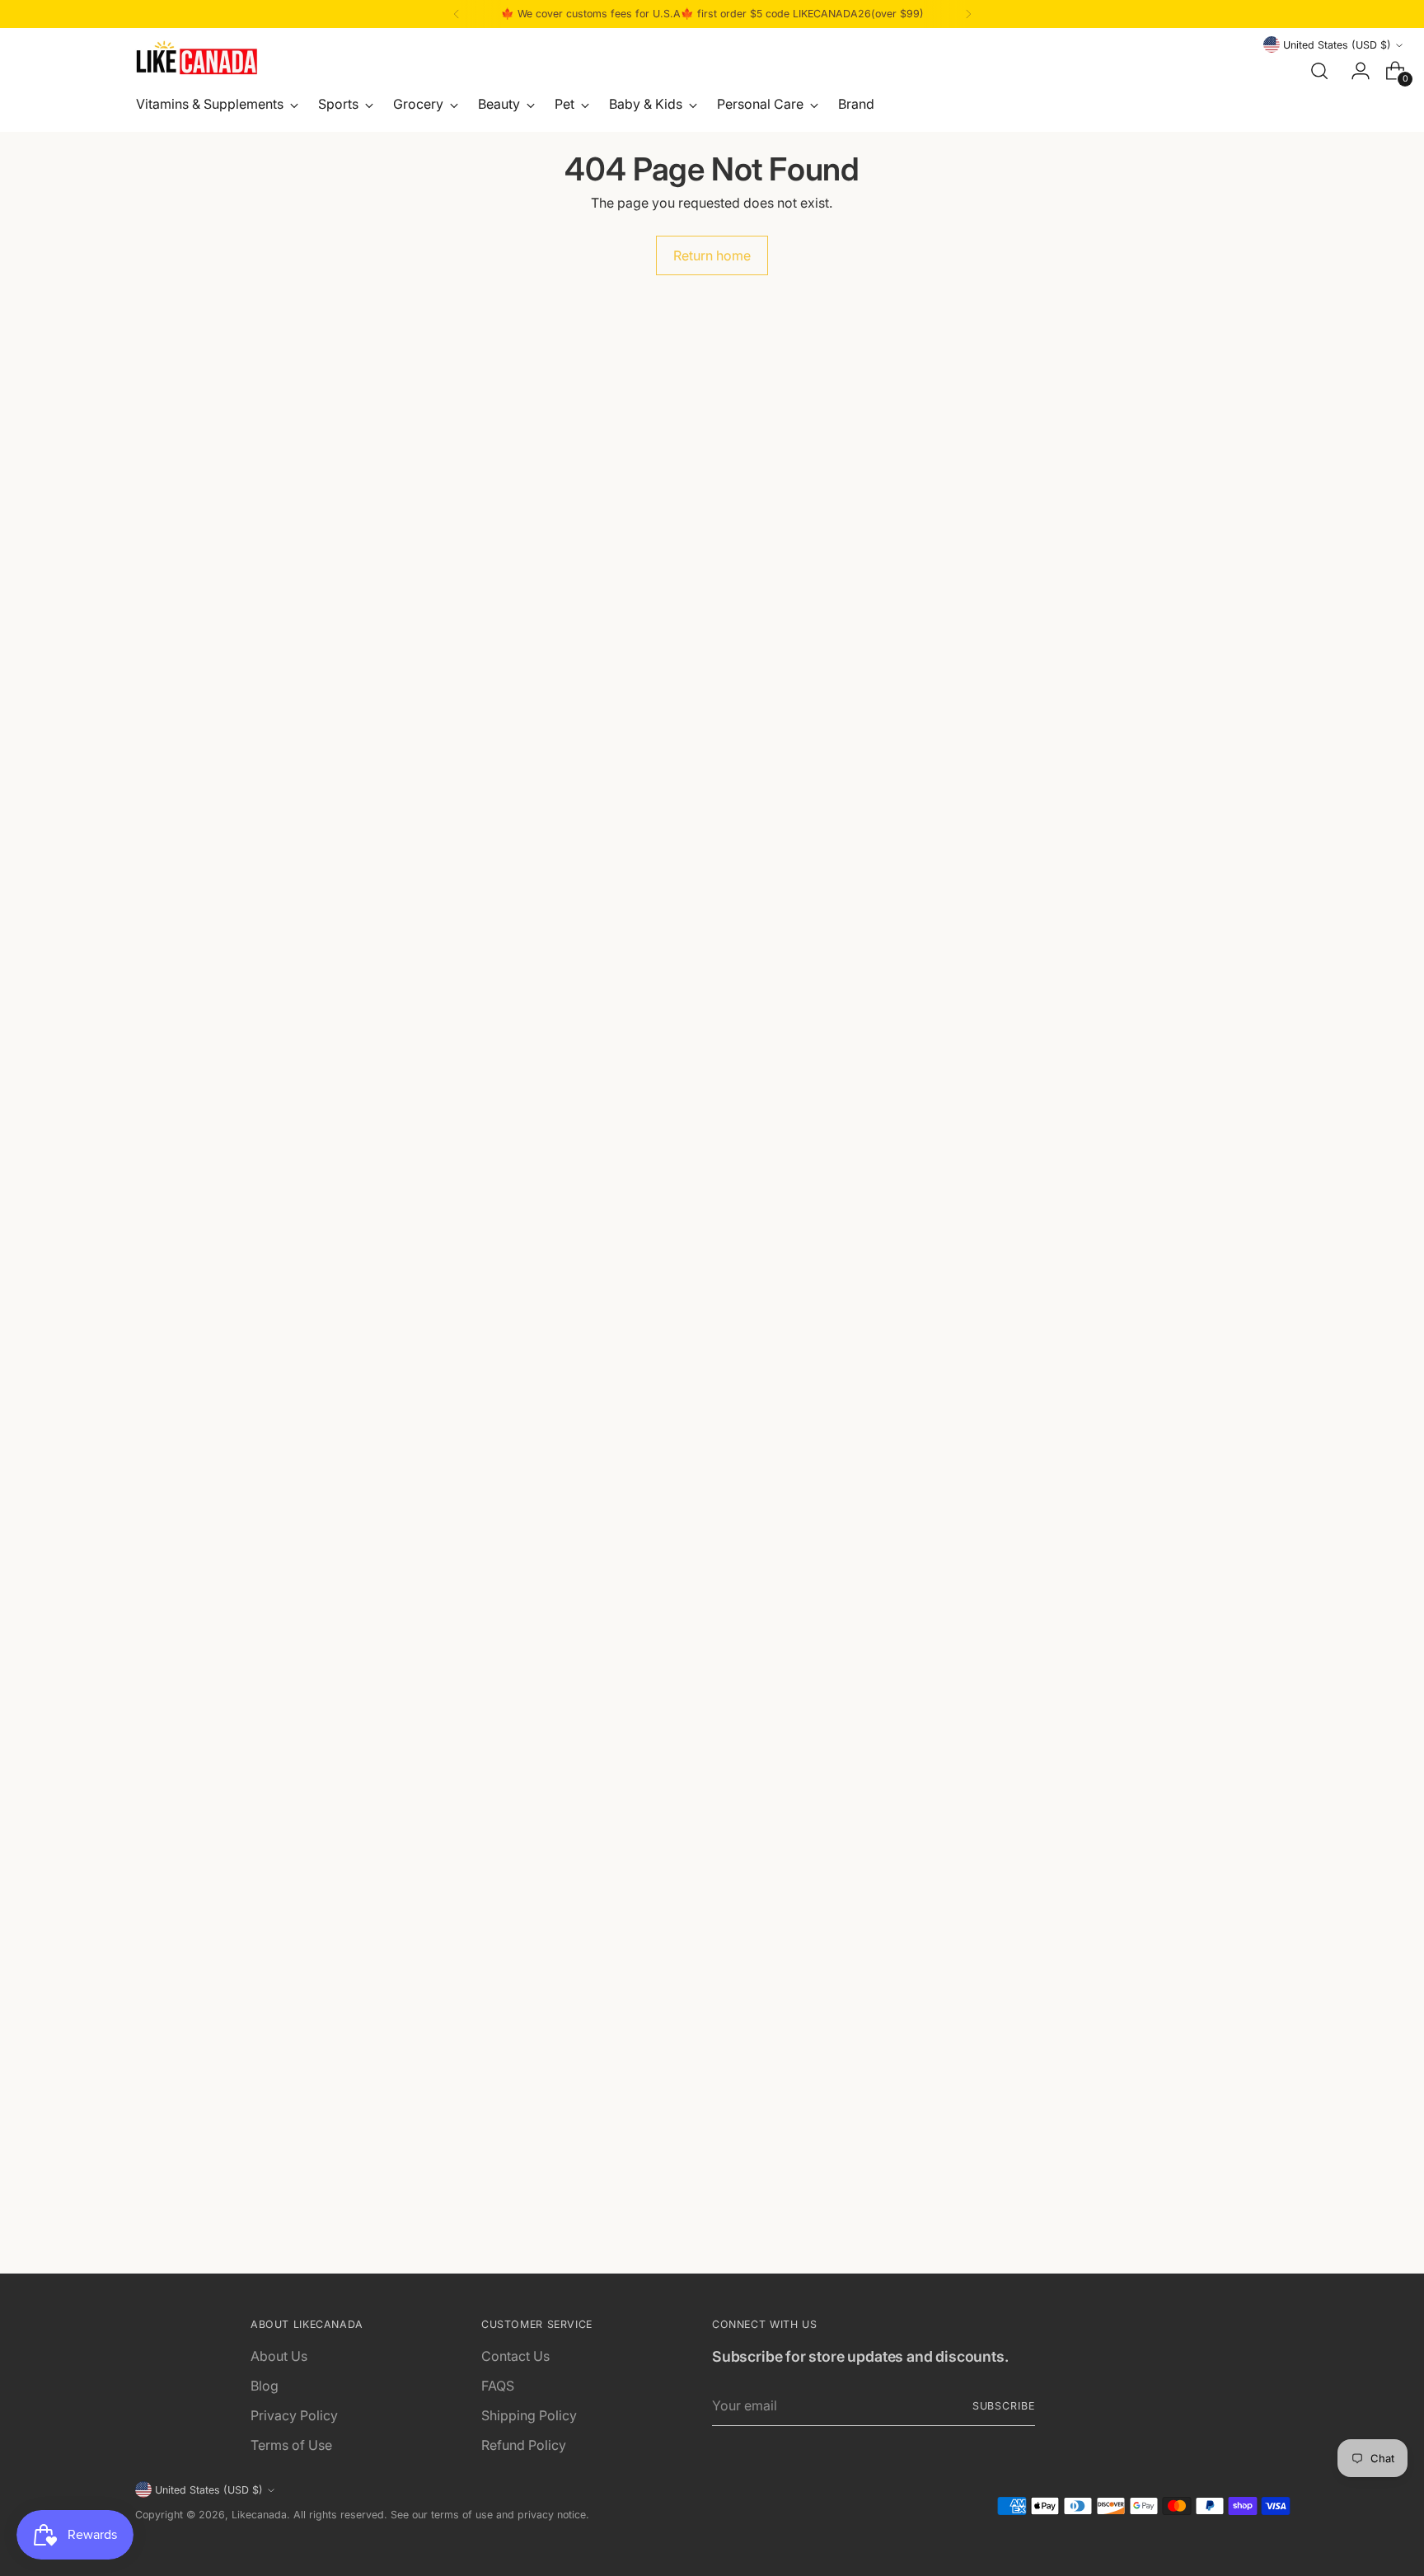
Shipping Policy (529, 2415)
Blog (265, 2386)
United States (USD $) (1337, 45)
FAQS (498, 2386)
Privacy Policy (294, 2415)
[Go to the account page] (1354, 71)
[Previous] (457, 14)
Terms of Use (291, 2445)
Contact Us (515, 2356)
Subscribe (1004, 2406)
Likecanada (259, 2515)
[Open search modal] (1319, 71)
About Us (279, 2356)
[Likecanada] (197, 58)
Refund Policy (524, 2445)
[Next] (968, 14)
